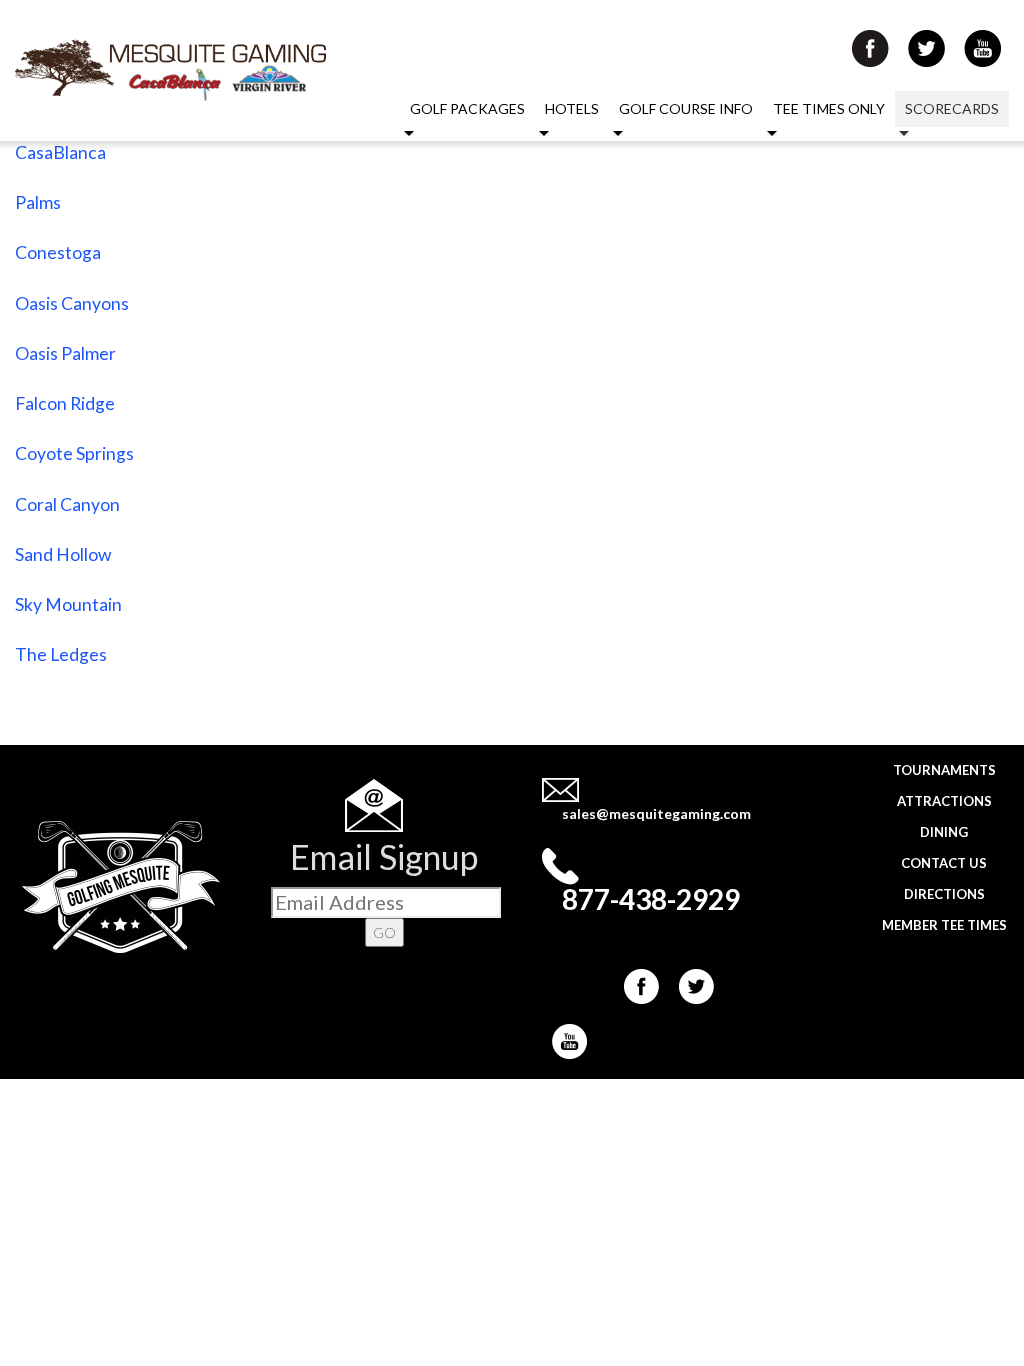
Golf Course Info (686, 108)
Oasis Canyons (72, 303)
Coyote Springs (74, 453)
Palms (38, 202)
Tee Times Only (829, 108)
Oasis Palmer (65, 353)
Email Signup (384, 856)
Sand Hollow (63, 554)
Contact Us (944, 863)
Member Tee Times (944, 925)
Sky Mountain (68, 604)
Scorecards (952, 108)
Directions (944, 894)
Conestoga (58, 252)
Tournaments (944, 770)
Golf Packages (467, 108)
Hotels (572, 108)
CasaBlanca (60, 152)
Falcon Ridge (65, 403)
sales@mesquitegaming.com (656, 813)
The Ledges (61, 654)
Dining (944, 832)
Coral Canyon (67, 504)
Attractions (944, 801)
